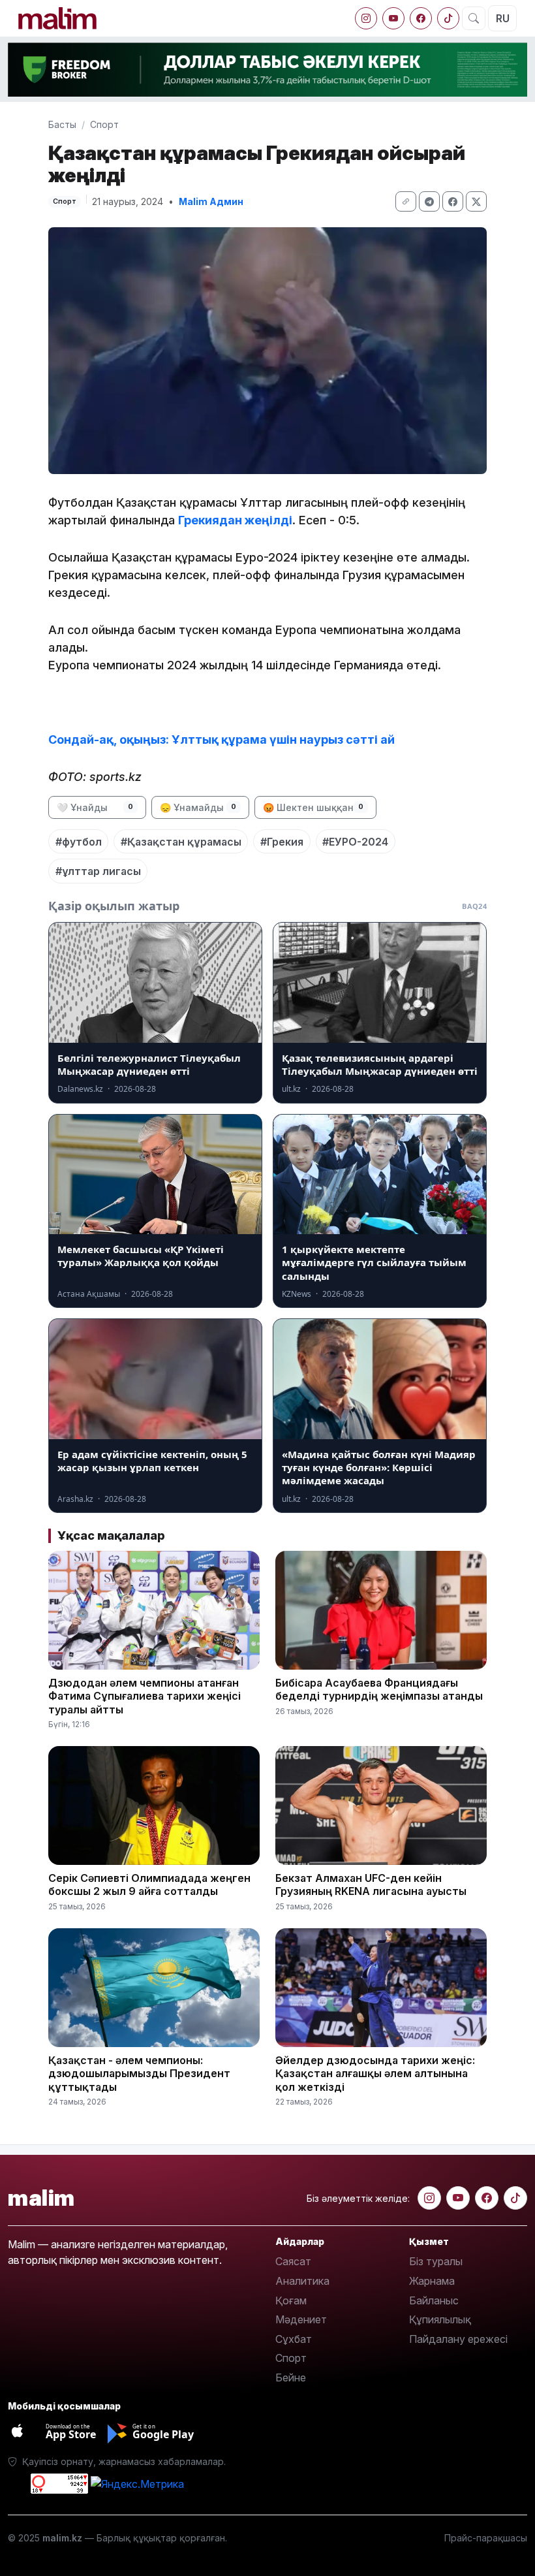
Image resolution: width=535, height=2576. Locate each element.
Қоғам (291, 2300)
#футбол (79, 842)
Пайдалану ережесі (458, 2339)
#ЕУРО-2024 (355, 842)
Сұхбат (294, 2339)
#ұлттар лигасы (98, 871)
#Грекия (282, 842)
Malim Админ (211, 201)
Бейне (291, 2377)
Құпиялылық (440, 2319)
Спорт (104, 124)
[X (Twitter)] (476, 201)
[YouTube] (393, 18)
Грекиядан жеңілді (235, 520)
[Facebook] (421, 18)
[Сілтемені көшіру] (406, 201)
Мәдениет (301, 2319)
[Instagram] (366, 18)
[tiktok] (448, 18)
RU (503, 18)
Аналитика (302, 2281)
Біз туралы (436, 2261)
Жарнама (432, 2281)
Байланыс (434, 2300)
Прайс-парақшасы (486, 2538)
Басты (62, 124)
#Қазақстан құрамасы (181, 842)
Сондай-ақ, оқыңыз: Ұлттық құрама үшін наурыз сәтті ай (224, 739)
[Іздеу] (474, 18)
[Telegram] (429, 201)
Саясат (293, 2261)
